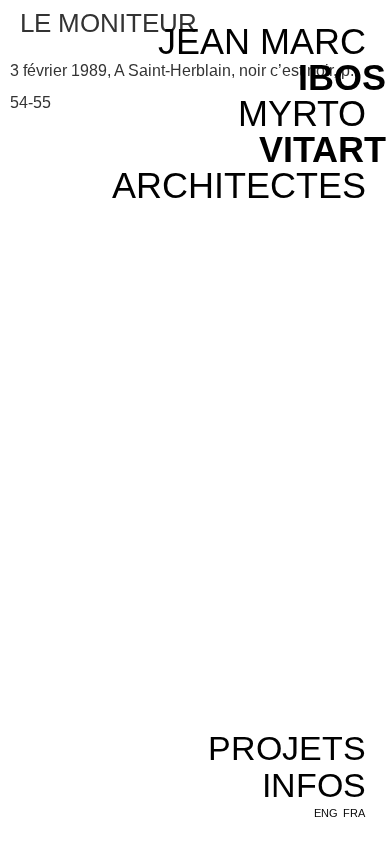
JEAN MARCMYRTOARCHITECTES (239, 113)
